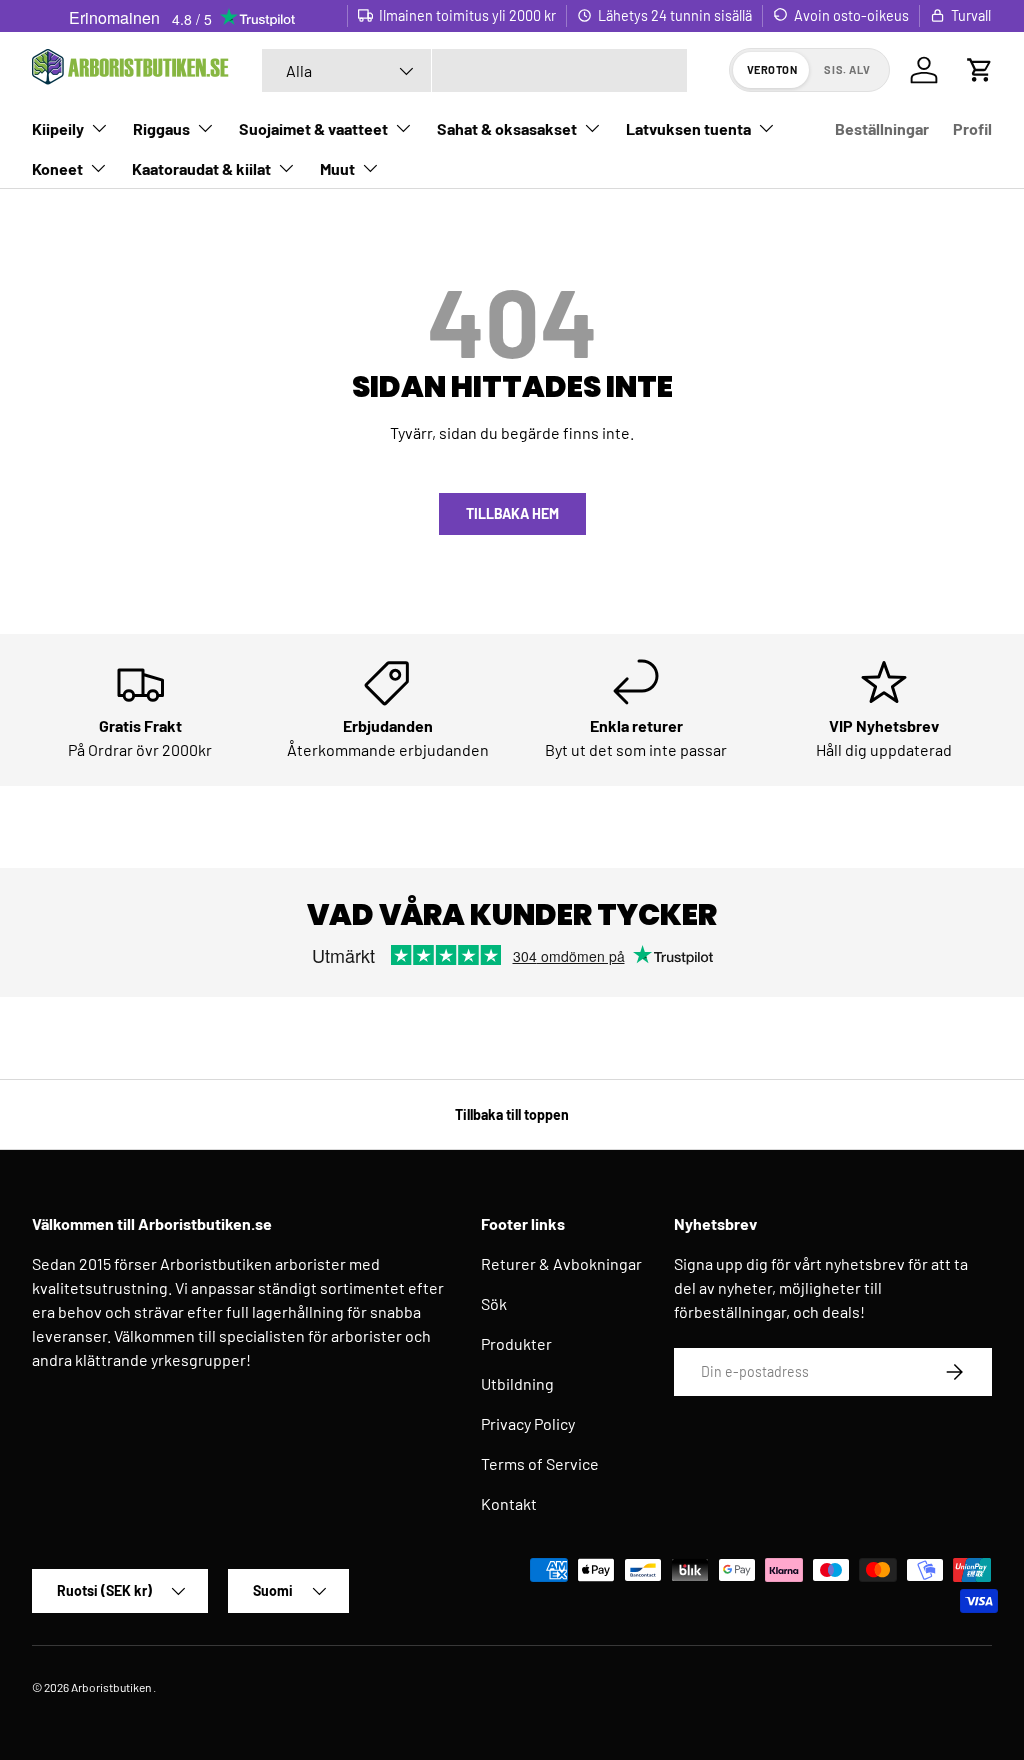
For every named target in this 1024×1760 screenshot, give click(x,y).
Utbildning (517, 1383)
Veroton (772, 69)
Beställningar (882, 128)
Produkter (516, 1343)
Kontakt (509, 1503)
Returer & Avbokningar (561, 1263)
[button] (980, 70)
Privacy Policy (528, 1423)
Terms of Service (540, 1463)
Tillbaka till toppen (512, 1114)
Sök (494, 1303)
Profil (972, 128)
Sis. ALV (847, 69)
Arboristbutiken (111, 1687)
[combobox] (474, 70)
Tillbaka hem (512, 513)
